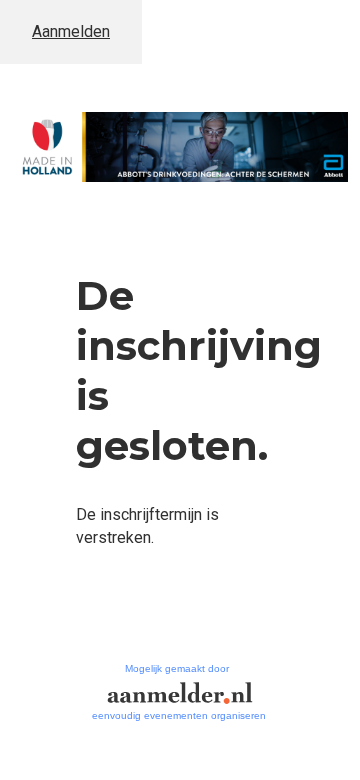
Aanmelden (71, 31)
